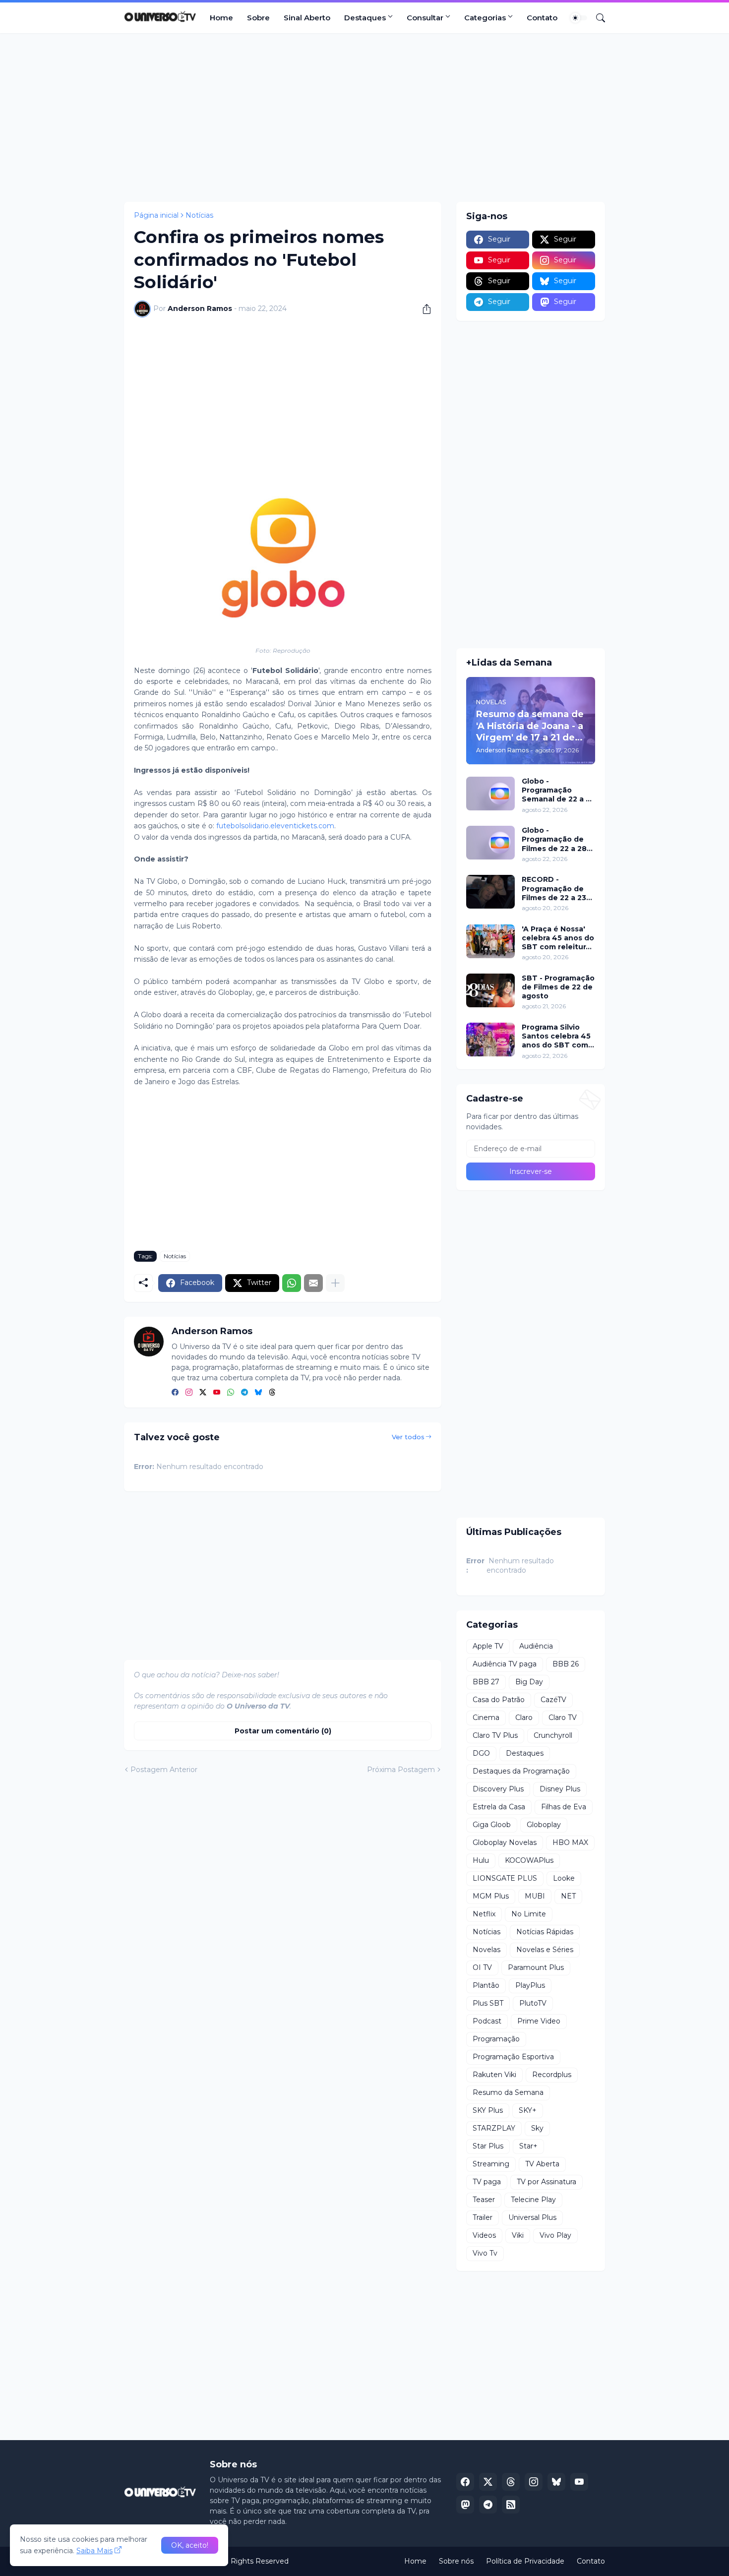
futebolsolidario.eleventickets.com (275, 826)
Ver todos (408, 1437)
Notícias (199, 215)
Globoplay (544, 1825)
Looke (564, 1878)
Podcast (487, 2021)
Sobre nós (456, 2561)
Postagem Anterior (164, 1770)
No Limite (529, 1914)
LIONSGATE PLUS (505, 1878)
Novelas (486, 1950)
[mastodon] (465, 2505)
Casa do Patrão (499, 1700)
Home (221, 18)
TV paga (487, 2182)
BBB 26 (566, 1664)
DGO (481, 1753)
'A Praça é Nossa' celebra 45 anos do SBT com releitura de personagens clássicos (558, 938)
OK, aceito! (190, 2545)
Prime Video (539, 2021)
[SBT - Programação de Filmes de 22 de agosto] (490, 990)
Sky (537, 2128)
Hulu (481, 1860)
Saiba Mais (94, 2551)
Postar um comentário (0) (283, 1731)
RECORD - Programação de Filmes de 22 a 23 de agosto (554, 889)
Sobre (258, 18)
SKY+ (528, 2110)
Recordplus (552, 2075)
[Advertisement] (364, 118)
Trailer (483, 2217)
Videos (484, 2235)
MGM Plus (491, 1896)
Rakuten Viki (494, 2075)
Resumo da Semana (508, 2092)
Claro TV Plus (495, 1735)
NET (568, 1896)
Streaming (491, 2164)
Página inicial (156, 215)
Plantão (486, 1985)
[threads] (272, 1393)
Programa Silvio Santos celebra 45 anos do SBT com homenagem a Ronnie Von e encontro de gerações (556, 1036)
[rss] (511, 2505)
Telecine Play (533, 2200)
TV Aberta (542, 2164)
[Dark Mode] (579, 18)
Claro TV (563, 1717)
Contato (542, 18)
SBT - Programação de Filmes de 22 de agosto (558, 987)
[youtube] (217, 1393)
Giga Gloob (492, 1825)
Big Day (529, 1682)
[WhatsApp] (292, 1283)
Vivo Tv (485, 2253)
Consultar (425, 18)
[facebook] (175, 1393)
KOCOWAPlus (529, 1860)
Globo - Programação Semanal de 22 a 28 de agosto (558, 790)
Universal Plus (532, 2217)
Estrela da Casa (499, 1807)
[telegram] (244, 1393)
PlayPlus (530, 1985)
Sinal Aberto (307, 18)
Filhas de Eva (564, 1807)
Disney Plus (560, 1789)
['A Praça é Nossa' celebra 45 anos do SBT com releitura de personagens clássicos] (490, 941)
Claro (524, 1717)
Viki (518, 2235)
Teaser (484, 2200)
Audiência (536, 1646)
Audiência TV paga (505, 1664)
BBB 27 (486, 1682)
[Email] (313, 1283)
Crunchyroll (553, 1735)
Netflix (484, 1914)
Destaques (365, 18)
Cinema (486, 1717)
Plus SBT (488, 2003)
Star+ (528, 2146)
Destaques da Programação (521, 1771)
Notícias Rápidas (545, 1932)
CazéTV (553, 1700)
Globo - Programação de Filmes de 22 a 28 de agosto (554, 839)
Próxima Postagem (401, 1770)
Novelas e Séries (545, 1950)
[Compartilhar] (423, 309)
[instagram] (189, 1393)
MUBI (535, 1896)
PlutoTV (533, 2003)
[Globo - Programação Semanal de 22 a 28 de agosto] (490, 794)
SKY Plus (488, 2110)
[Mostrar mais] (335, 1283)
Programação (496, 2039)
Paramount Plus (536, 1967)
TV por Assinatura (547, 2182)
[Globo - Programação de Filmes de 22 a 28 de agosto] (490, 843)
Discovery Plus (498, 1789)
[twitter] (203, 1393)
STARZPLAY (494, 2128)
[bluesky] (258, 1393)
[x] (488, 2482)
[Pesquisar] (597, 18)
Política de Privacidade (525, 2561)
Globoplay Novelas (505, 1842)
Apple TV (488, 1646)
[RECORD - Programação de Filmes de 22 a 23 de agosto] (490, 892)
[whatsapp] (231, 1393)
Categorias (485, 18)
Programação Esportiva (513, 2057)
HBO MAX (570, 1842)
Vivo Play (555, 2235)
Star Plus (488, 2146)
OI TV (482, 1967)
